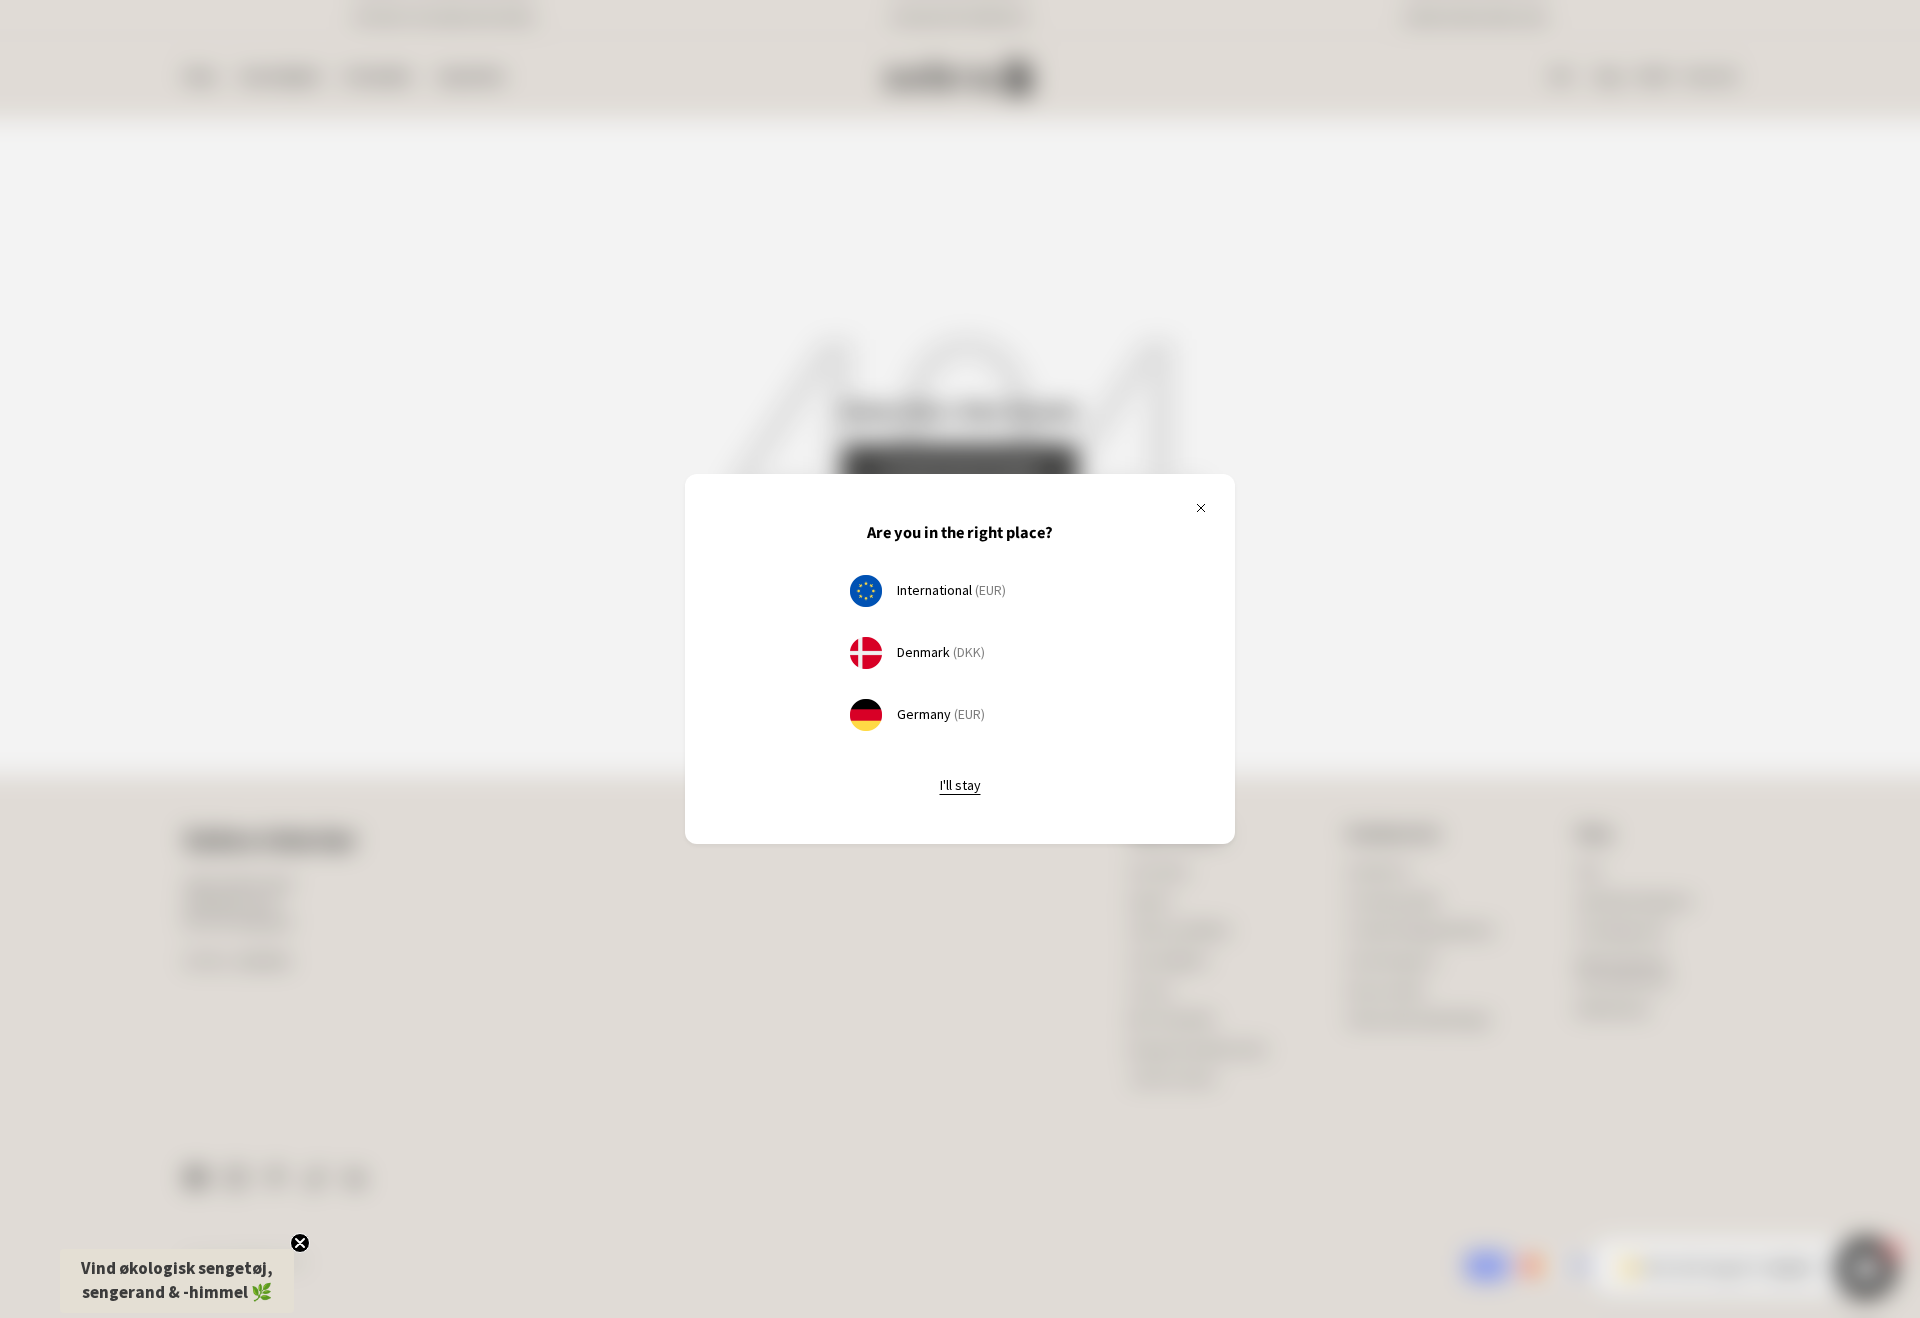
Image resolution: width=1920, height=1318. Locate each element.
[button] (177, 1281)
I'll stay (960, 785)
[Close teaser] (300, 1243)
